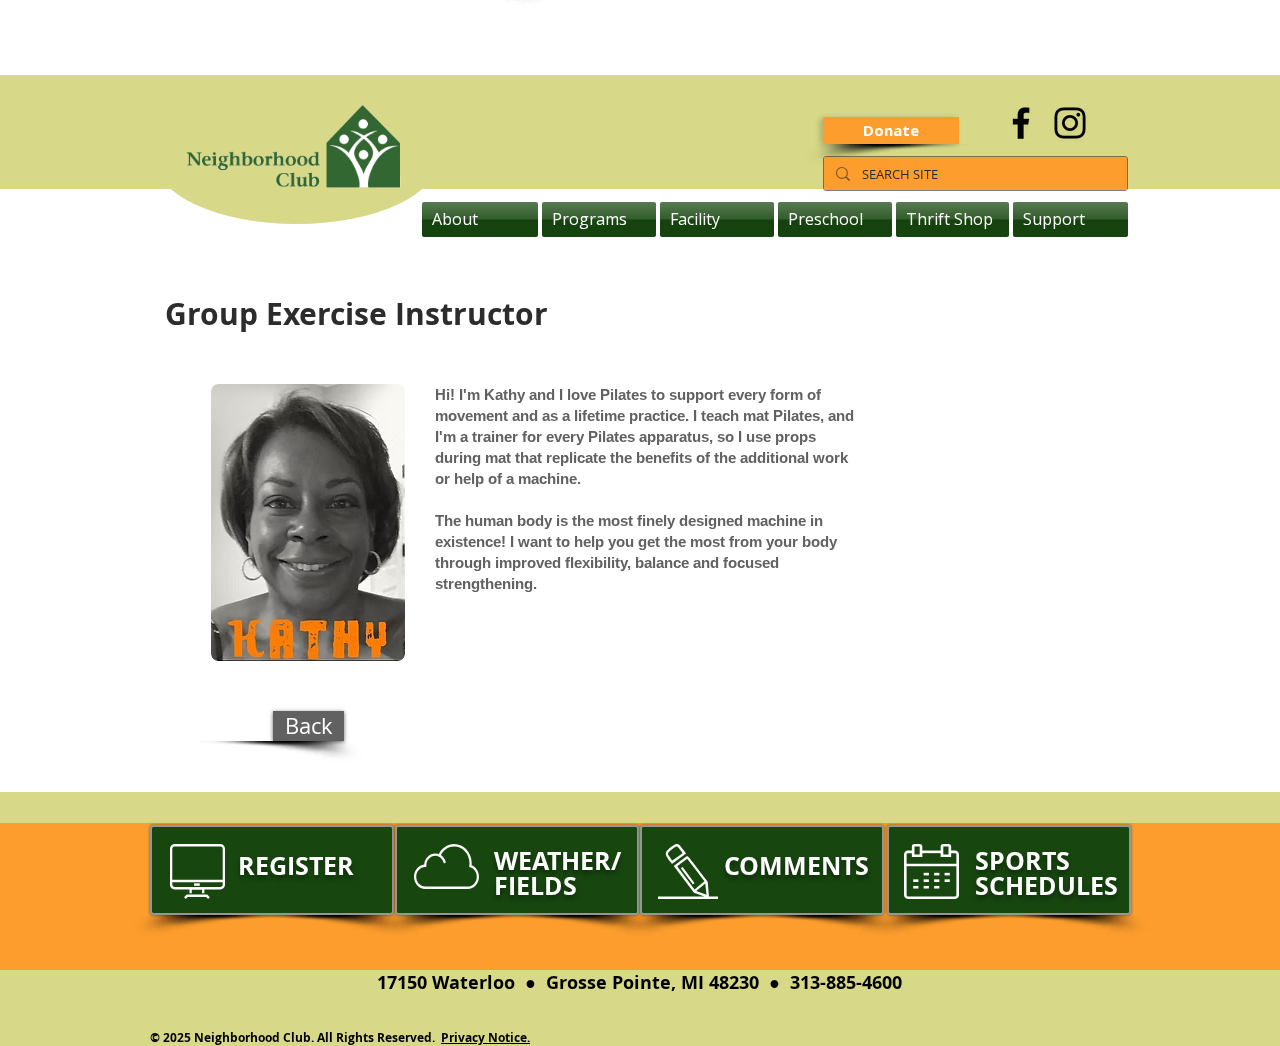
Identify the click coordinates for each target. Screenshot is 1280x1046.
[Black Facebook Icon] (1021, 123)
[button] (481, 219)
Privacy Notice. (485, 1037)
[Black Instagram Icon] (1070, 123)
